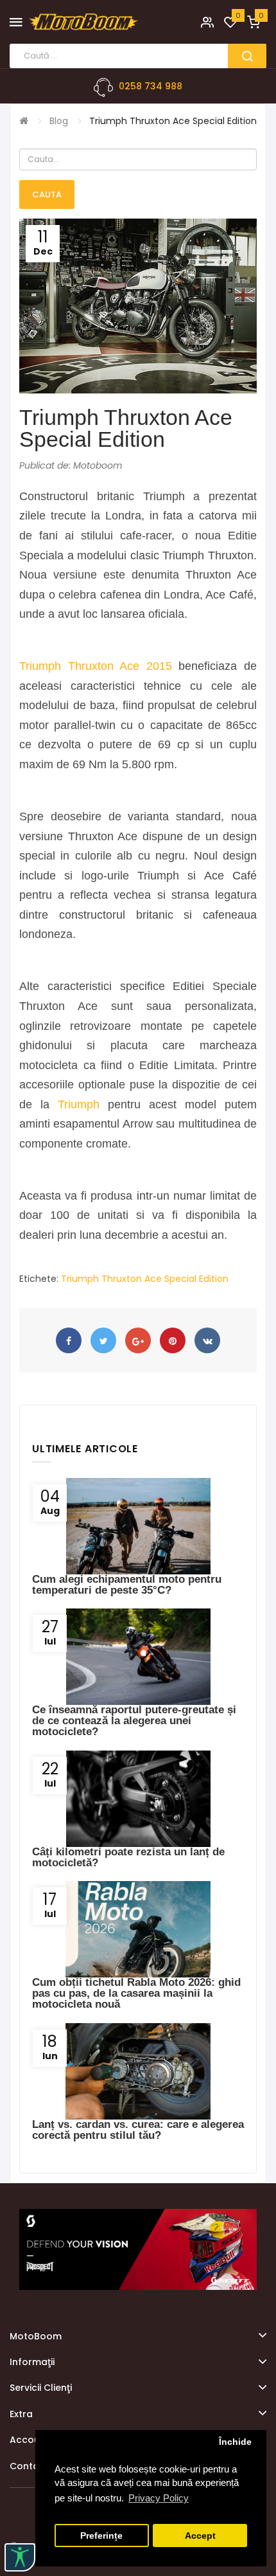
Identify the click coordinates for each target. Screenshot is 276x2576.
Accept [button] (200, 2536)
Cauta (47, 194)
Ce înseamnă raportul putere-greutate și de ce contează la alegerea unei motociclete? (134, 1721)
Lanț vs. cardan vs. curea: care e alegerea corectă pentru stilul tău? (138, 2130)
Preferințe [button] (101, 2536)
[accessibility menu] (20, 2557)
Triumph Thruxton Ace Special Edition (173, 121)
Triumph (79, 1104)
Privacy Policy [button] (159, 2498)
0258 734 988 (151, 86)
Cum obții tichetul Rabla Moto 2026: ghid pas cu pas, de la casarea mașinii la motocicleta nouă (136, 1993)
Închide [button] (235, 2442)
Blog (59, 121)
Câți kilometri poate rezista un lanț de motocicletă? (128, 1857)
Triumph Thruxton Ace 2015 (96, 666)
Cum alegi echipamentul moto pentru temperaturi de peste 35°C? (127, 1585)
